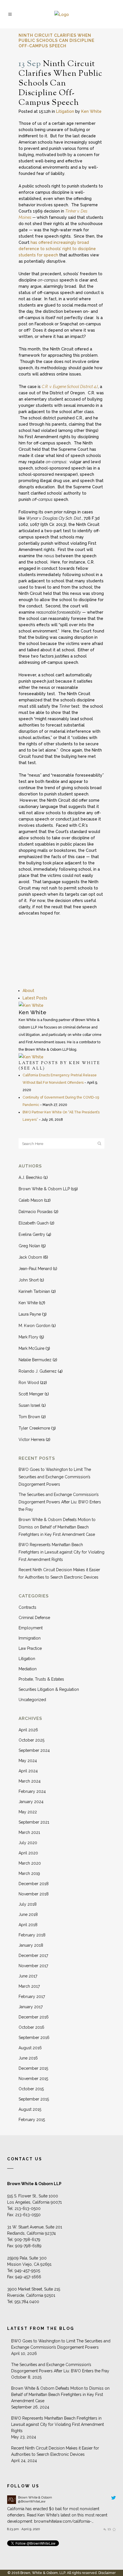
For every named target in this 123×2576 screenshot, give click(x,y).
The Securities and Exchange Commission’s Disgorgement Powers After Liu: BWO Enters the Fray (60, 1502)
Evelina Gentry (32, 1234)
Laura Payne (30, 1314)
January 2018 (31, 1945)
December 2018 (34, 1884)
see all (32, 1069)
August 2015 (30, 2109)
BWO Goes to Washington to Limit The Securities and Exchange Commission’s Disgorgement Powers (55, 1477)
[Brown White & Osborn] (12, 2502)
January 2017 (31, 2007)
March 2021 (29, 1832)
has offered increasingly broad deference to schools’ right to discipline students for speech (57, 249)
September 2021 (34, 1822)
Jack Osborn (30, 1257)
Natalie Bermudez (35, 1360)
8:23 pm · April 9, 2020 (23, 2529)
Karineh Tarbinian (34, 1291)
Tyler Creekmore (34, 1428)
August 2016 (30, 2048)
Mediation (28, 1669)
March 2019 (29, 1873)
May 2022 (28, 1812)
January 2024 (31, 1802)
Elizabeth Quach (34, 1223)
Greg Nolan (29, 1246)
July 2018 (28, 1904)
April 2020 (28, 1853)
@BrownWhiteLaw (32, 2501)
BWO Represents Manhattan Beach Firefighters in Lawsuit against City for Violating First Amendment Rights (61, 1552)
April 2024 (28, 1771)
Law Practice (30, 1648)
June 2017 (28, 1976)
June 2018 (28, 1914)
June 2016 (28, 2058)
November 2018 (34, 1894)
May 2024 (28, 1761)
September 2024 (34, 1750)
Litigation (65, 111)
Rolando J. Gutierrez (38, 1371)
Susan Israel (29, 1405)
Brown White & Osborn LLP (44, 1189)
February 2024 (32, 1791)
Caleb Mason (31, 1200)
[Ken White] (31, 1005)
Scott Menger (31, 1394)
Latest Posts (35, 998)
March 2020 (30, 1863)
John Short (29, 1280)
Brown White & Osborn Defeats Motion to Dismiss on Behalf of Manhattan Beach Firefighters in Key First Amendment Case (57, 1527)
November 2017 (33, 1966)
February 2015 (32, 2120)
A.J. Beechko (30, 1177)
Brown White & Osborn (35, 2497)
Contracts (27, 1607)
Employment (31, 1628)
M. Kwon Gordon (34, 1326)
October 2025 (31, 1740)
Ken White (91, 111)
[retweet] (109, 2529)
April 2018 (28, 1925)
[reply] (105, 2529)
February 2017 (32, 1997)
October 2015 (31, 2089)
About (28, 991)
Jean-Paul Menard (35, 1269)
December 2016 (34, 2017)
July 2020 (28, 1843)
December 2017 (33, 1956)
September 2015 (34, 2099)
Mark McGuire (31, 1348)
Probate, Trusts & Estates (41, 1679)
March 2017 (29, 1986)
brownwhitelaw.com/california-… (64, 2521)
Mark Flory (28, 1337)
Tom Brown (29, 1417)
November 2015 (33, 2079)
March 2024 (30, 1781)
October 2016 (31, 2027)
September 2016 (34, 2038)
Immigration (30, 1638)
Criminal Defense (34, 1618)
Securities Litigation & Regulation (49, 1689)
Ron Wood (29, 1383)
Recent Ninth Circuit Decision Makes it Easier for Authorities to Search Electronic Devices (55, 2451)
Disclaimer (107, 2573)
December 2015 (33, 2068)
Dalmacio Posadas (36, 1212)
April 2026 (28, 1730)
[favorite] (114, 2529)
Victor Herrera (32, 1440)
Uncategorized (32, 1700)
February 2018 (32, 1935)
